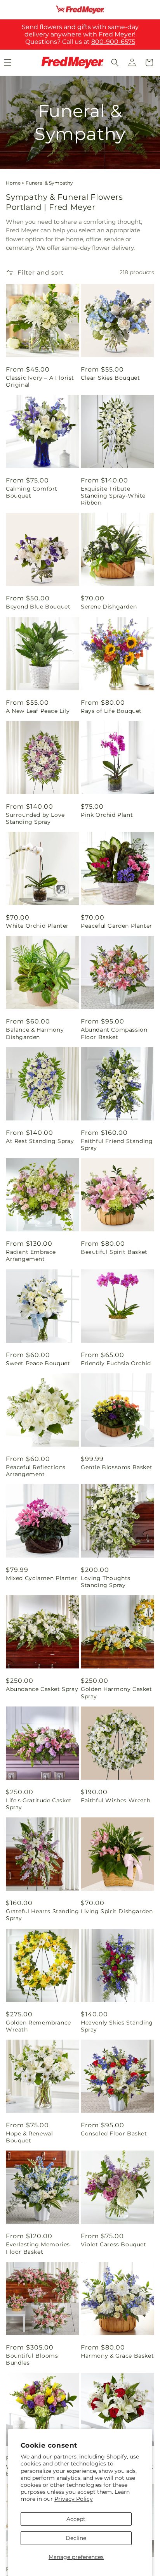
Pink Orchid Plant (107, 815)
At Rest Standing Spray (40, 1141)
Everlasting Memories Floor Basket (38, 2248)
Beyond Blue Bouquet (38, 607)
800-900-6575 (113, 42)
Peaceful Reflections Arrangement (36, 1471)
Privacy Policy (74, 2499)
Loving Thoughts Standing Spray (106, 1582)
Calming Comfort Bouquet (32, 492)
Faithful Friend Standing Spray (117, 1145)
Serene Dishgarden (109, 607)
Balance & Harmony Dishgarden (35, 1033)
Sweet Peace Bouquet (38, 1363)
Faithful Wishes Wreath (116, 1800)
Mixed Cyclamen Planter (41, 1578)
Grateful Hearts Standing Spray (42, 1915)
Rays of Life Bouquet (111, 711)
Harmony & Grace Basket (117, 2356)
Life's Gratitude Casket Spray (39, 1804)
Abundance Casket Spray (42, 1689)
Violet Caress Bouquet (114, 2244)
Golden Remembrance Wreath (38, 2026)
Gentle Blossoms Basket (117, 1467)
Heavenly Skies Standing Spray (117, 2026)
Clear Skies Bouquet (110, 378)
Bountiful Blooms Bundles (32, 2359)
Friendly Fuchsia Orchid (116, 1363)
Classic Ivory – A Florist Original (40, 381)
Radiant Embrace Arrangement (31, 1255)
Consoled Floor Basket (114, 2133)
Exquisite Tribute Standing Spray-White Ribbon (113, 496)
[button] (115, 62)
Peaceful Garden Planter (117, 926)
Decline (76, 2538)
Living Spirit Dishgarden (117, 1911)
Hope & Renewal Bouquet (29, 2137)
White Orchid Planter (37, 926)
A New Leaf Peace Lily (38, 711)
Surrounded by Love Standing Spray (35, 818)
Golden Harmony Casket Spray (117, 1693)
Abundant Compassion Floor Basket (114, 1033)
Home (13, 183)
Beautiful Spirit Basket (114, 1252)
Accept (76, 2519)
